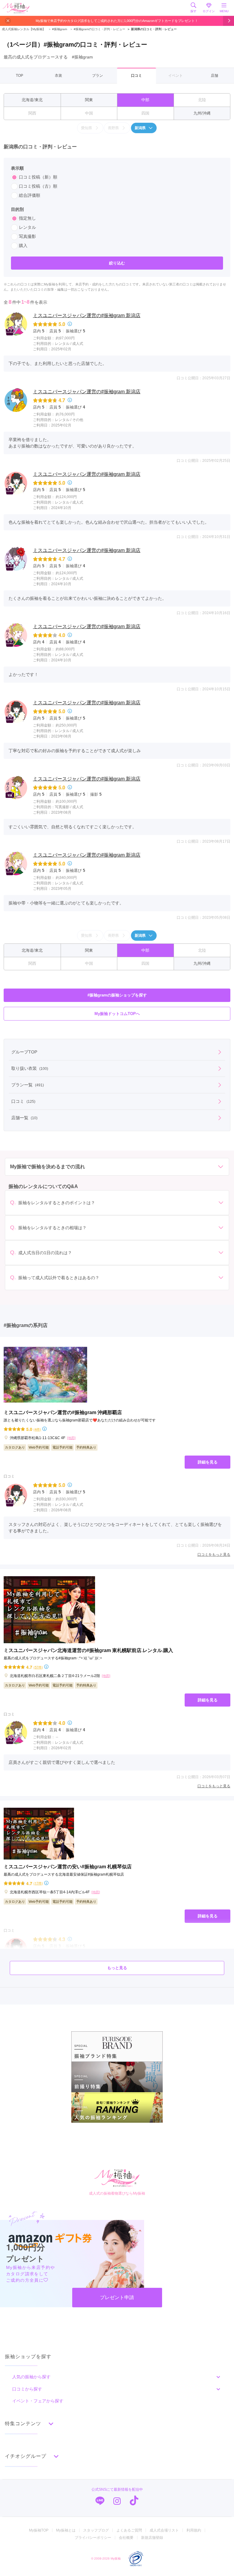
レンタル (27, 227)
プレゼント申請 (117, 2297)
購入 (23, 246)
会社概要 (126, 2538)
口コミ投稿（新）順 (38, 177)
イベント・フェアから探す (38, 2401)
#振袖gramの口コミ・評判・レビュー (97, 29)
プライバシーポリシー (93, 2538)
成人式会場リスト (164, 2530)
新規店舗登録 (152, 2538)
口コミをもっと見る (214, 1555)
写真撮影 (27, 236)
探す (193, 11)
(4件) (37, 1429)
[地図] (71, 1438)
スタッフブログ (96, 2530)
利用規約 (194, 2530)
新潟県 (140, 128)
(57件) (38, 1667)
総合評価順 (30, 195)
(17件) (38, 1883)
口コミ (136, 76)
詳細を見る (208, 1462)
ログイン (209, 11)
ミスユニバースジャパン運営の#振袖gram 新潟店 (87, 315)
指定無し (27, 218)
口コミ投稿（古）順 (38, 186)
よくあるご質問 (129, 2530)
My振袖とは (66, 2530)
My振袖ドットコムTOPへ (117, 1014)
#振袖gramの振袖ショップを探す (117, 995)
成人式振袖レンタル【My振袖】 (24, 29)
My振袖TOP (39, 2530)
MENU (224, 11)
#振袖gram (58, 29)
